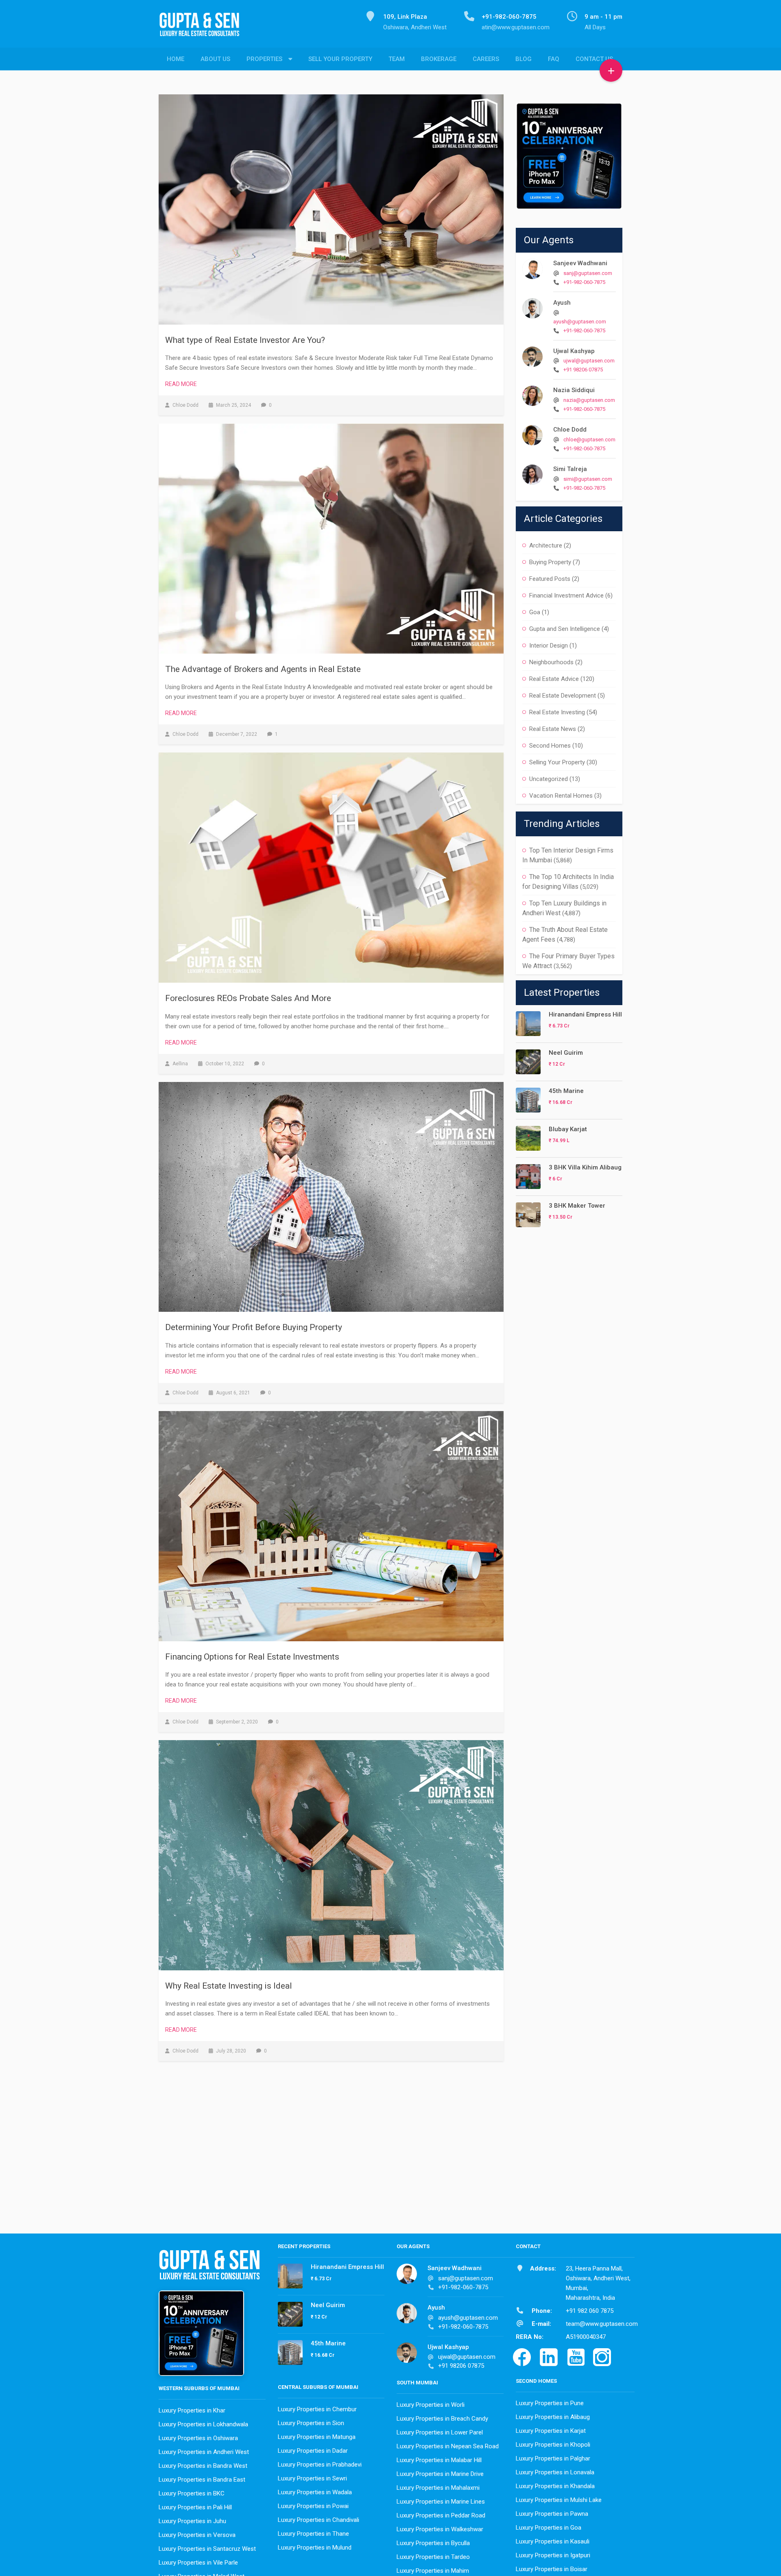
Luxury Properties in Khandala (555, 2486)
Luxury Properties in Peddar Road (441, 2515)
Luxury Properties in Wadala (315, 2492)
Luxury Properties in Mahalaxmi (438, 2488)
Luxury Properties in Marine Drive (440, 2474)
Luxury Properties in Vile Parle (198, 2563)
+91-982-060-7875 (584, 282)
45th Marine (566, 1091)
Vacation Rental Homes (561, 796)
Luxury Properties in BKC (192, 2493)
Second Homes (550, 746)
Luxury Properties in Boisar (552, 2569)
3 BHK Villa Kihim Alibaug (585, 1167)
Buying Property (550, 562)
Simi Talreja (570, 469)
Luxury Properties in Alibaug (553, 2417)
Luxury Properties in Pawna (552, 2514)
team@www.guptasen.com (602, 2324)
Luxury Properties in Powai (313, 2506)
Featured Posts (550, 579)
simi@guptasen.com (588, 479)
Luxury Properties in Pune (550, 2403)
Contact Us (594, 59)
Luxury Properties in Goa (549, 2528)
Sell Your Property (340, 59)
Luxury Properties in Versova (197, 2535)
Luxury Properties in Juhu (192, 2521)
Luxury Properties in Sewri (312, 2478)
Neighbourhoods (551, 662)
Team (397, 59)
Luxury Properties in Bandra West (203, 2466)
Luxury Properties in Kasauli (553, 2541)
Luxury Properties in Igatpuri (553, 2555)
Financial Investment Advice (566, 595)
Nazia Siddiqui (574, 390)
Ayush (562, 303)
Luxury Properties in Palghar (553, 2458)
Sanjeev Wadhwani (580, 263)
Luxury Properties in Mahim (433, 2571)
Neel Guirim (566, 1053)
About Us (215, 59)
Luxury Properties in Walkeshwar (440, 2529)
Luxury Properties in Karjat (551, 2431)
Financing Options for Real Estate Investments (252, 1657)
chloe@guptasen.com (589, 440)
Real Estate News (553, 729)
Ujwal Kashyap (574, 351)
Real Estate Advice (554, 679)
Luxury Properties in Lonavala (555, 2472)
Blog (524, 59)
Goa (535, 612)
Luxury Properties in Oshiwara (198, 2438)
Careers (486, 59)
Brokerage (439, 59)
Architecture (546, 545)
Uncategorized (549, 779)
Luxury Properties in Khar (192, 2410)
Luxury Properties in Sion (311, 2423)
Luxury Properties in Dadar (313, 2451)
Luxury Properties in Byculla (433, 2543)
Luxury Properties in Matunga (317, 2437)
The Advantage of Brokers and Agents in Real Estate (263, 669)
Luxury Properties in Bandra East (202, 2480)
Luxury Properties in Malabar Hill (439, 2460)
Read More (181, 384)
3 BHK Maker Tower (577, 1206)
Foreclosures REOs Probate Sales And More (248, 998)
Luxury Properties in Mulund (315, 2548)
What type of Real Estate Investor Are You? (245, 340)
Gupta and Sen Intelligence (565, 629)
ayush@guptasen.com (580, 322)
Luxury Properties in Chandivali (319, 2520)
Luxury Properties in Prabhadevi (320, 2465)
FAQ (554, 59)
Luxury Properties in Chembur (317, 2409)
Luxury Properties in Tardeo (433, 2557)
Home (176, 59)
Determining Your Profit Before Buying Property (254, 1327)
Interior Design (549, 646)
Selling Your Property (557, 762)
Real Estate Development (563, 696)
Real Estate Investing (557, 712)
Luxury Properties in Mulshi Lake (559, 2500)
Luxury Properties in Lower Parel (440, 2432)
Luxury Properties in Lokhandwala (203, 2424)
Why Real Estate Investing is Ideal (229, 1986)
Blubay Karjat (568, 1129)
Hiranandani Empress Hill (585, 1014)
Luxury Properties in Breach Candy (442, 2419)
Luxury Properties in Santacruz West (207, 2549)
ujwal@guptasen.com (589, 361)
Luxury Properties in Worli (431, 2405)
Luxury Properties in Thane (313, 2534)
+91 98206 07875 (583, 370)
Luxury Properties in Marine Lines (441, 2502)
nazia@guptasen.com (589, 400)
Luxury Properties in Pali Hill (195, 2507)
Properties (264, 59)
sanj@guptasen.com (588, 273)
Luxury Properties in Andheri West (204, 2452)
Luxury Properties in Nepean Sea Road (448, 2446)
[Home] (203, 29)
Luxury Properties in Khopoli (553, 2445)
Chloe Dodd (570, 430)
